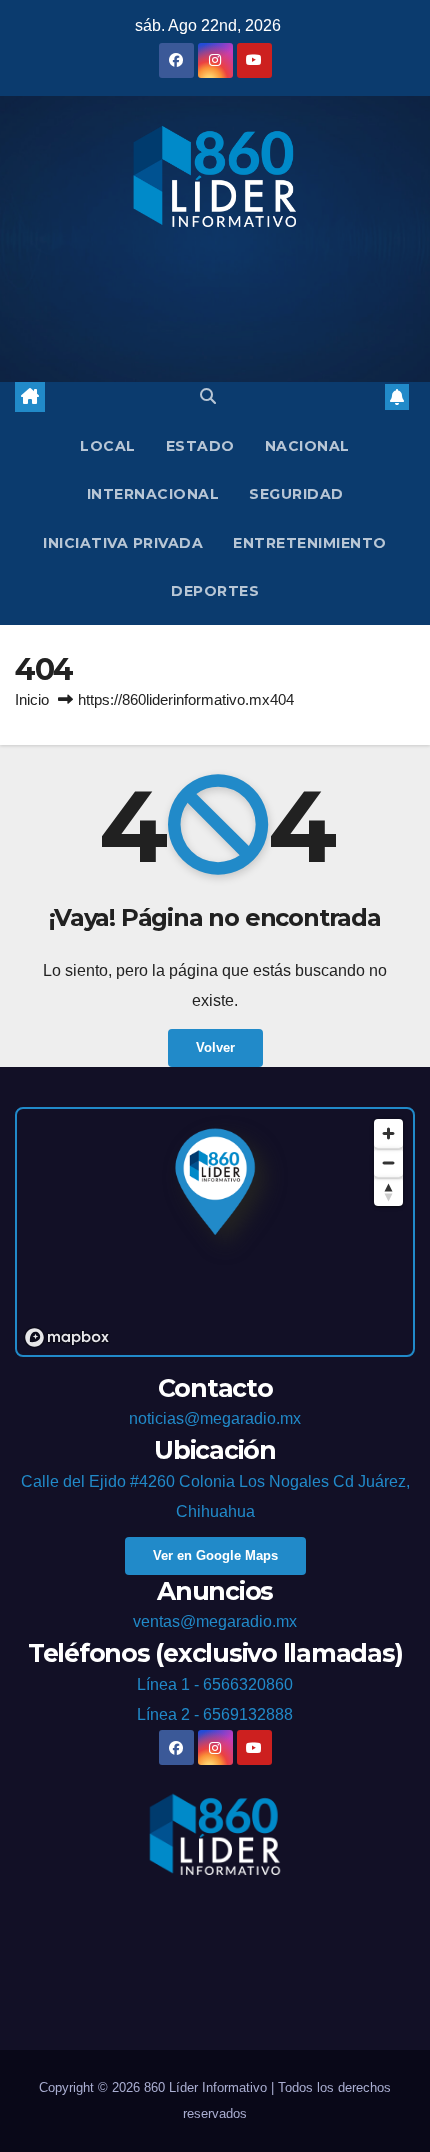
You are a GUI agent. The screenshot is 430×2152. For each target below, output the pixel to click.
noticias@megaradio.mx (215, 1418)
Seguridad (296, 494)
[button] (208, 396)
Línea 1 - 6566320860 (215, 1684)
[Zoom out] (388, 1162)
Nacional (307, 446)
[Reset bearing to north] (388, 1191)
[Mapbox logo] (67, 1337)
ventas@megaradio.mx (215, 1621)
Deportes (215, 591)
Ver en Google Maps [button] (215, 1555)
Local (108, 446)
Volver (215, 1047)
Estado (200, 446)
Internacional (153, 494)
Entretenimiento (310, 543)
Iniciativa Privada (123, 543)
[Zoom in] (388, 1133)
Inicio (32, 699)
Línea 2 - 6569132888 (215, 1714)
